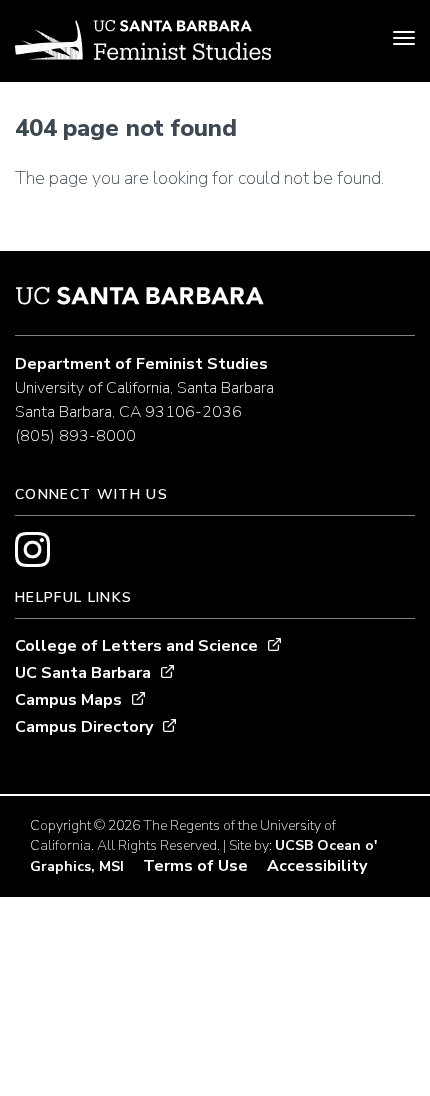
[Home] (143, 43)
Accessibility (317, 866)
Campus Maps (68, 700)
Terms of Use (195, 866)
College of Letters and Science (136, 646)
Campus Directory (84, 727)
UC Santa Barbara (83, 673)
